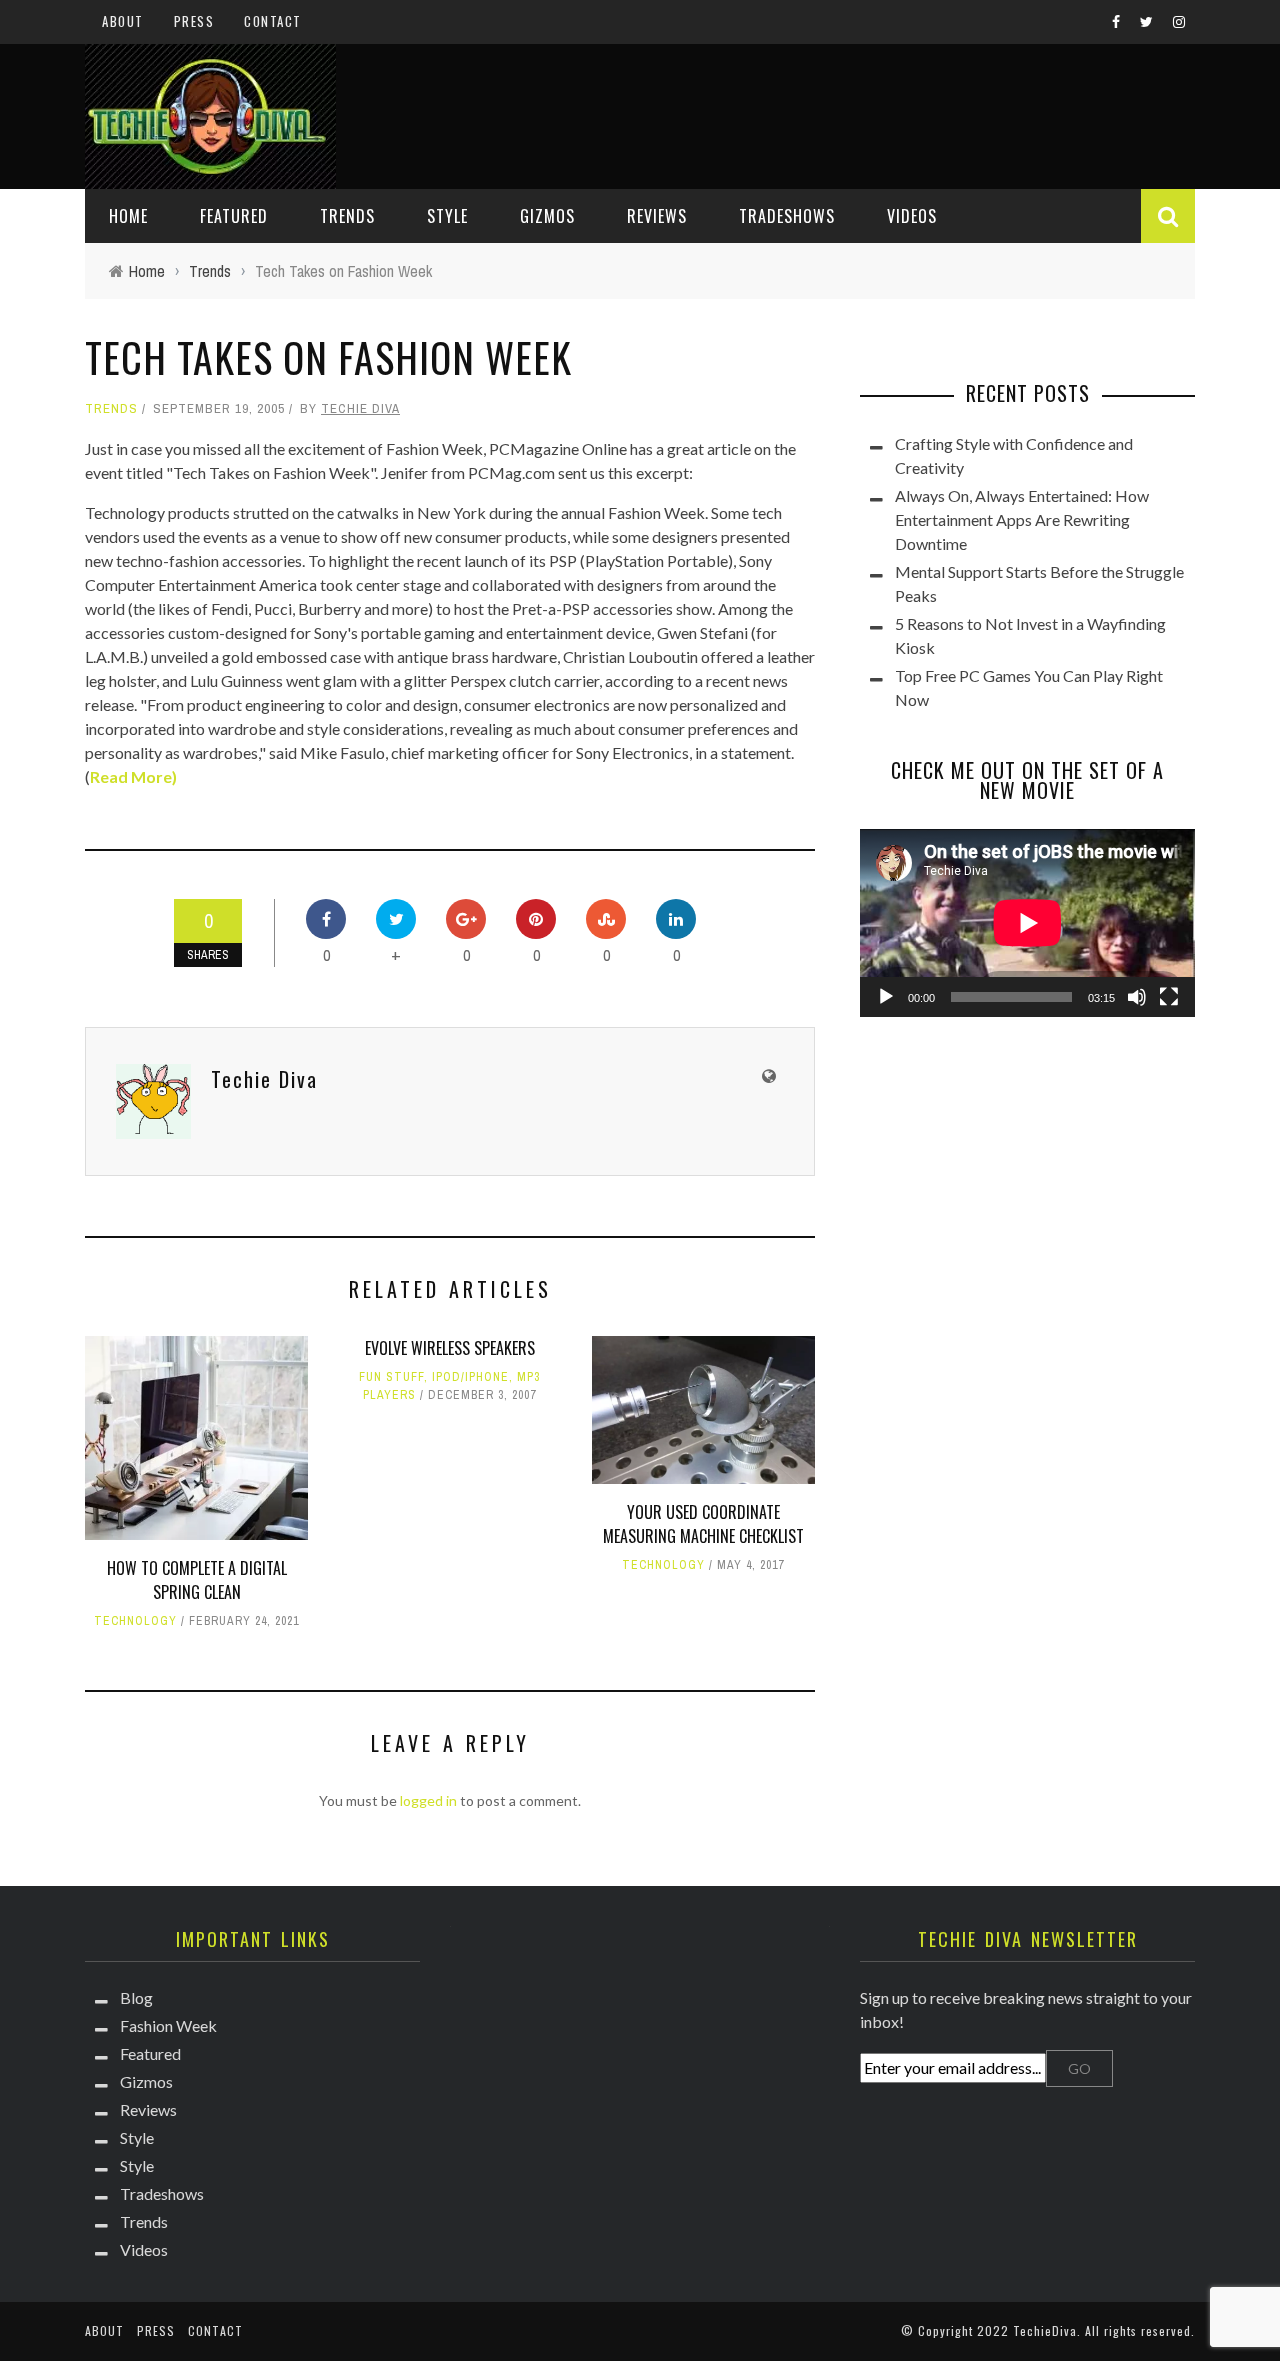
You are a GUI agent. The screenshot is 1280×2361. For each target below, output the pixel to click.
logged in (428, 1800)
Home (128, 216)
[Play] (886, 997)
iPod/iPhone (470, 1377)
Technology (135, 1621)
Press (194, 21)
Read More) (133, 776)
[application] (1027, 923)
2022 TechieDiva (1027, 2330)
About (123, 21)
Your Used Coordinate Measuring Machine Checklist (703, 1524)
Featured (234, 216)
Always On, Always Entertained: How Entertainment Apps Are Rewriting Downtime (1022, 519)
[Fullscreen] (1169, 997)
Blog (136, 1997)
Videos (912, 216)
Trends (347, 216)
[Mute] (1137, 997)
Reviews (657, 216)
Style (447, 216)
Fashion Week (168, 2025)
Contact (273, 21)
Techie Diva (360, 408)
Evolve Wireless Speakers (450, 1348)
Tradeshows (787, 216)
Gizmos (547, 216)
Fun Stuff (391, 1377)
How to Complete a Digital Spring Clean (197, 1580)
